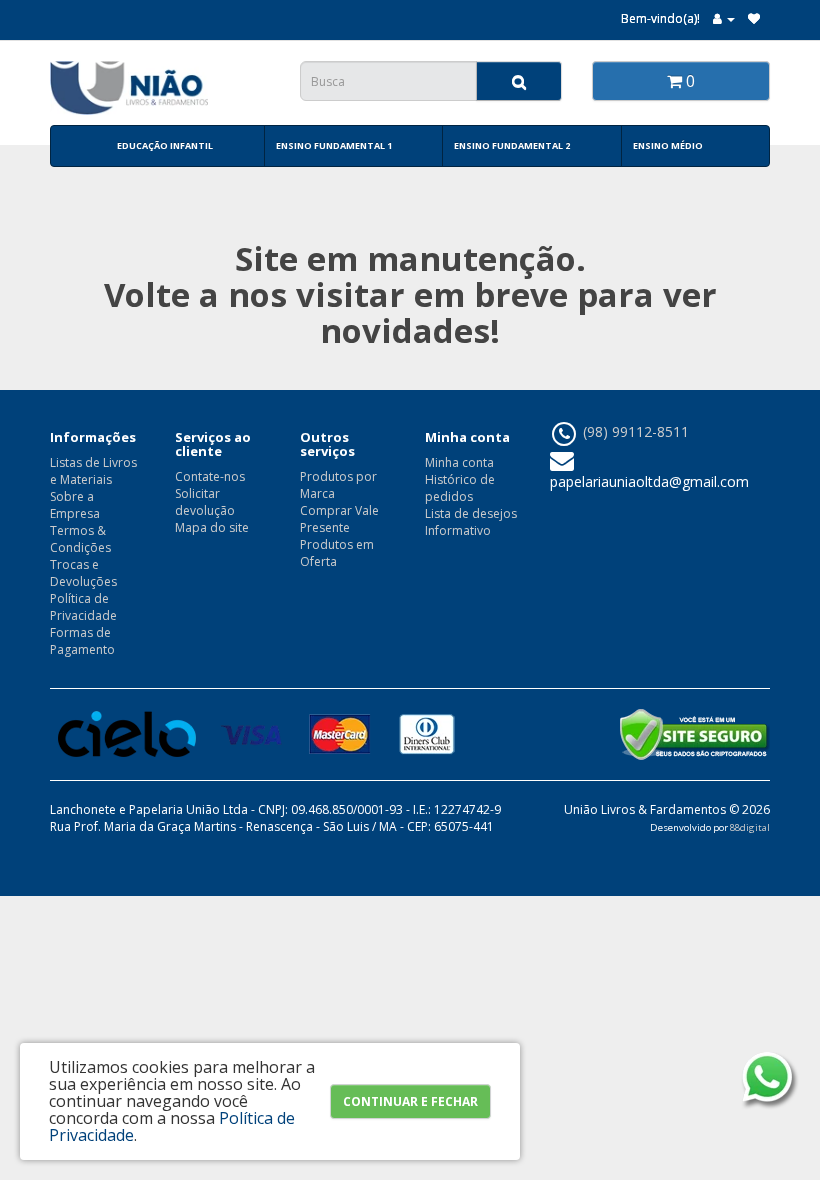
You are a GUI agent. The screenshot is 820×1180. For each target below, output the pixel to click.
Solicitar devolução (205, 502)
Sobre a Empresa (75, 505)
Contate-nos (210, 476)
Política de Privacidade (83, 607)
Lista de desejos (471, 513)
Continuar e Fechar (410, 1101)
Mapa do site (212, 527)
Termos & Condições (80, 539)
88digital (750, 827)
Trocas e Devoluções (83, 573)
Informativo (458, 530)
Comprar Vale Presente (339, 519)
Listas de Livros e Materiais (93, 471)
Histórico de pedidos (460, 488)
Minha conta (459, 462)
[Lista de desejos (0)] (754, 18)
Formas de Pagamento (82, 641)
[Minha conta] (724, 18)
